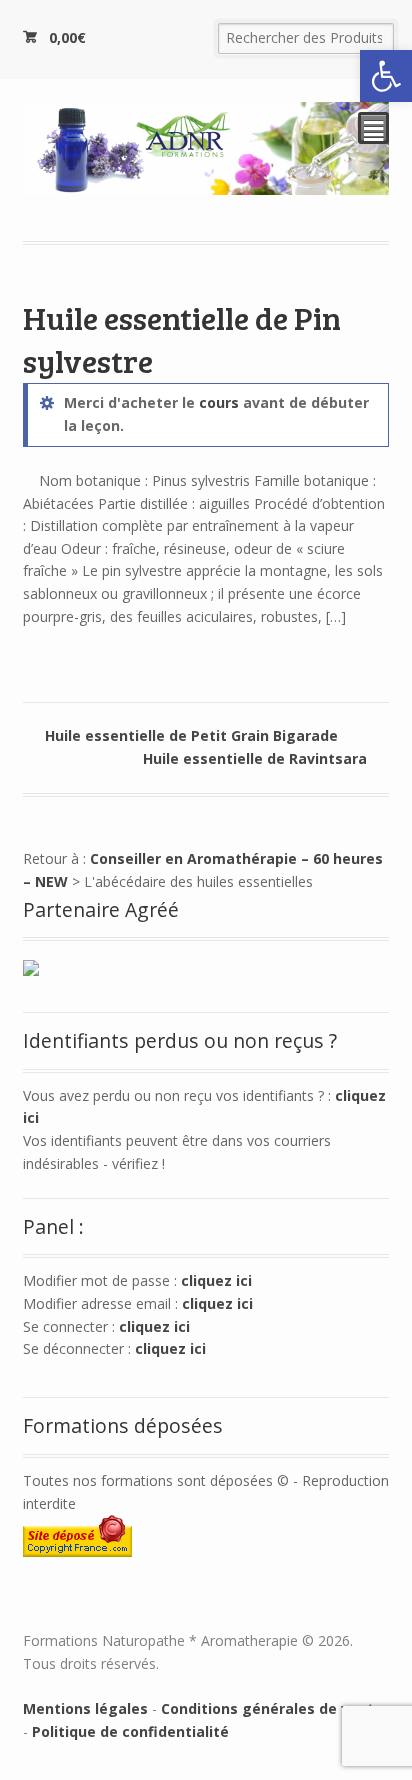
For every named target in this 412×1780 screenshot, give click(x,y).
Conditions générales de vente (272, 1708)
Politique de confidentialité (130, 1731)
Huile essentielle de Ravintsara (255, 758)
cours (219, 402)
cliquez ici (216, 1280)
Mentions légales (85, 1708)
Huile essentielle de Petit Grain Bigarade (191, 735)
